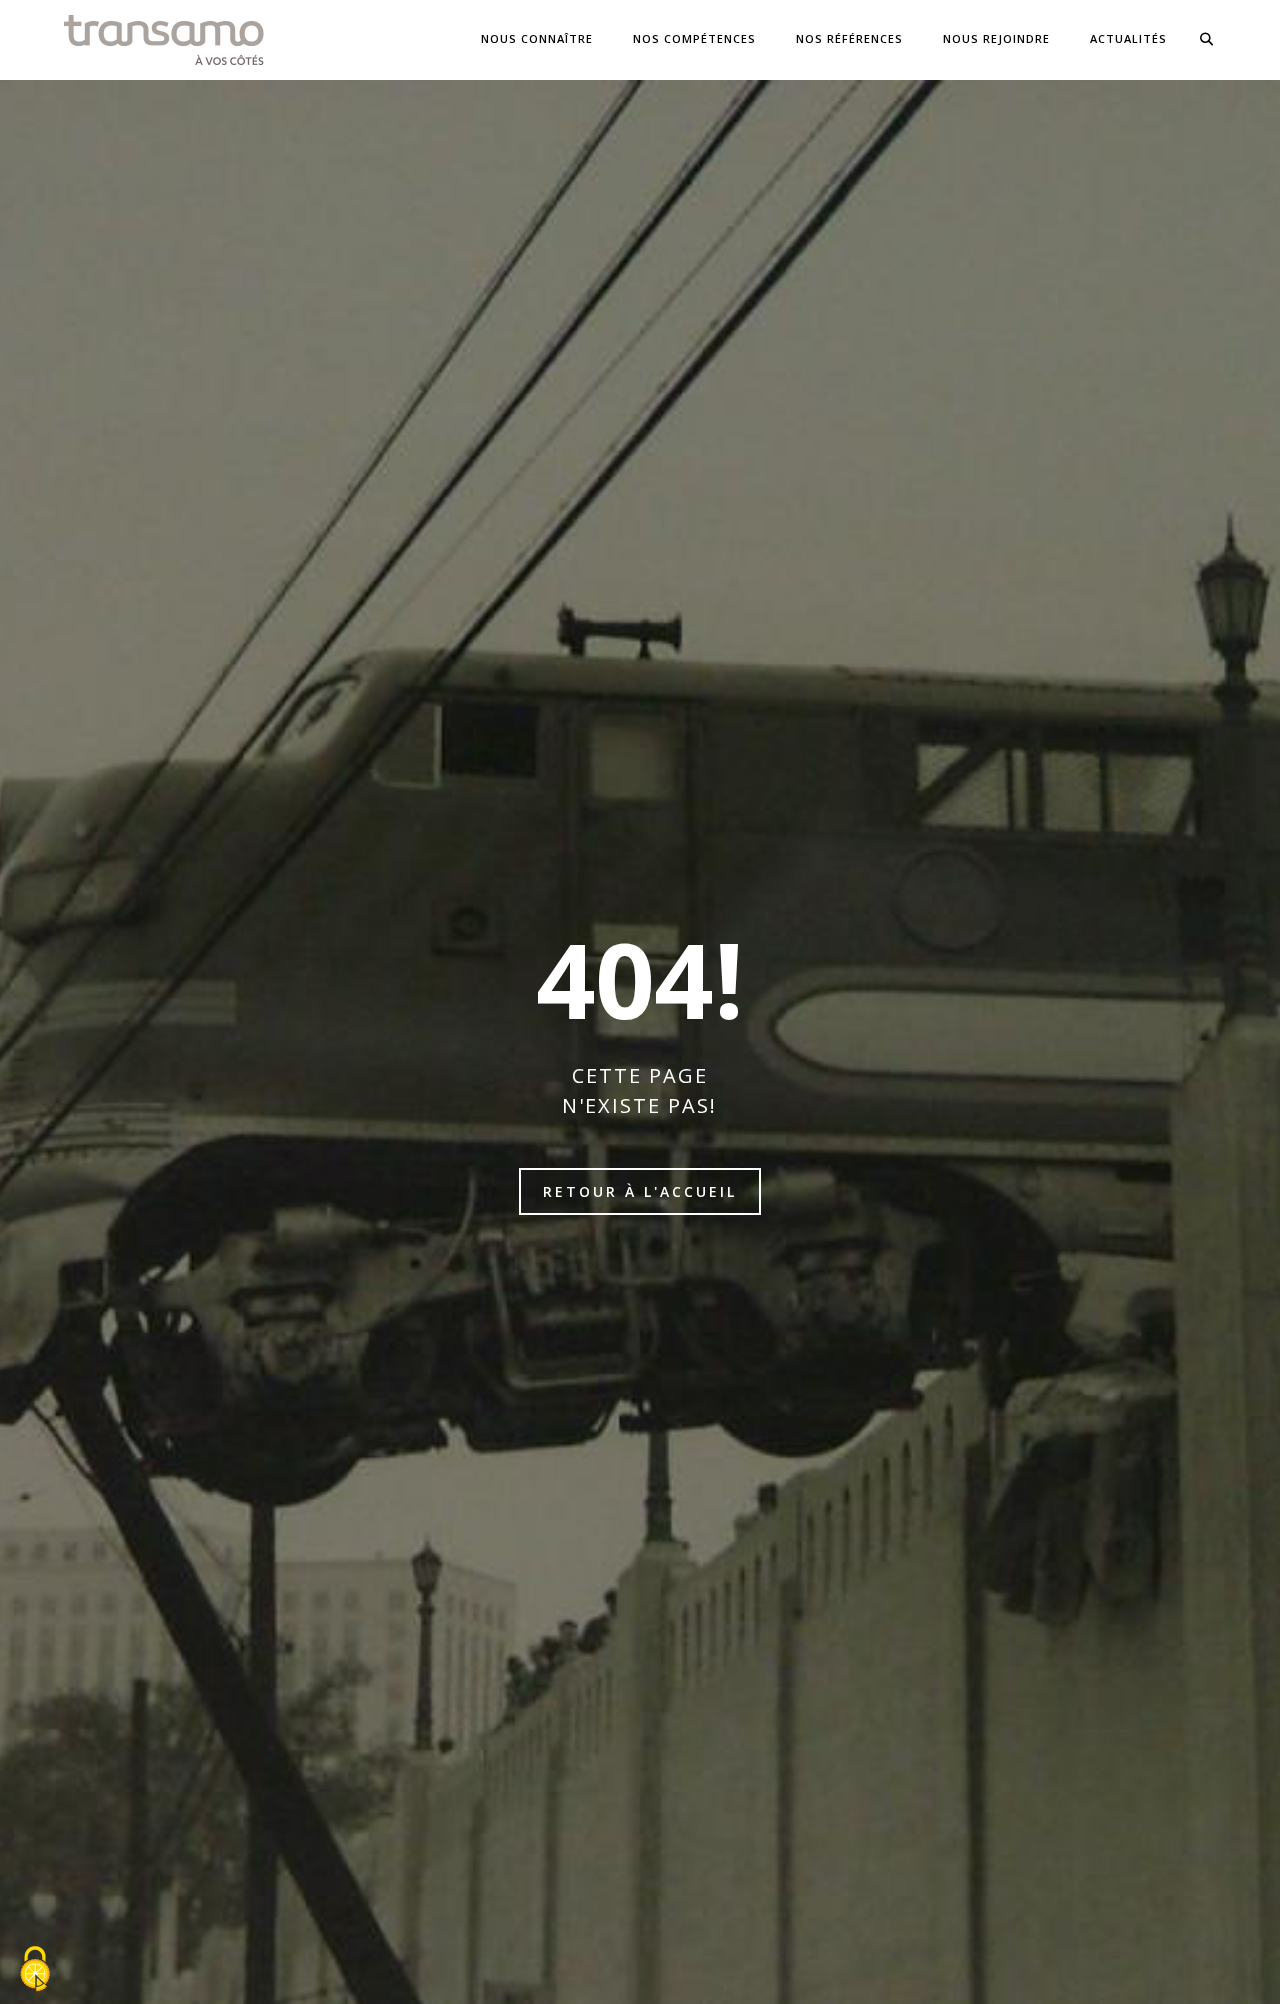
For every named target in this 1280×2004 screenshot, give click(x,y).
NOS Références (849, 38)
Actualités (1128, 38)
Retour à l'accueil (640, 1191)
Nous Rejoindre (996, 38)
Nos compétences (694, 38)
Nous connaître (537, 38)
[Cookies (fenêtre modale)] (35, 1970)
